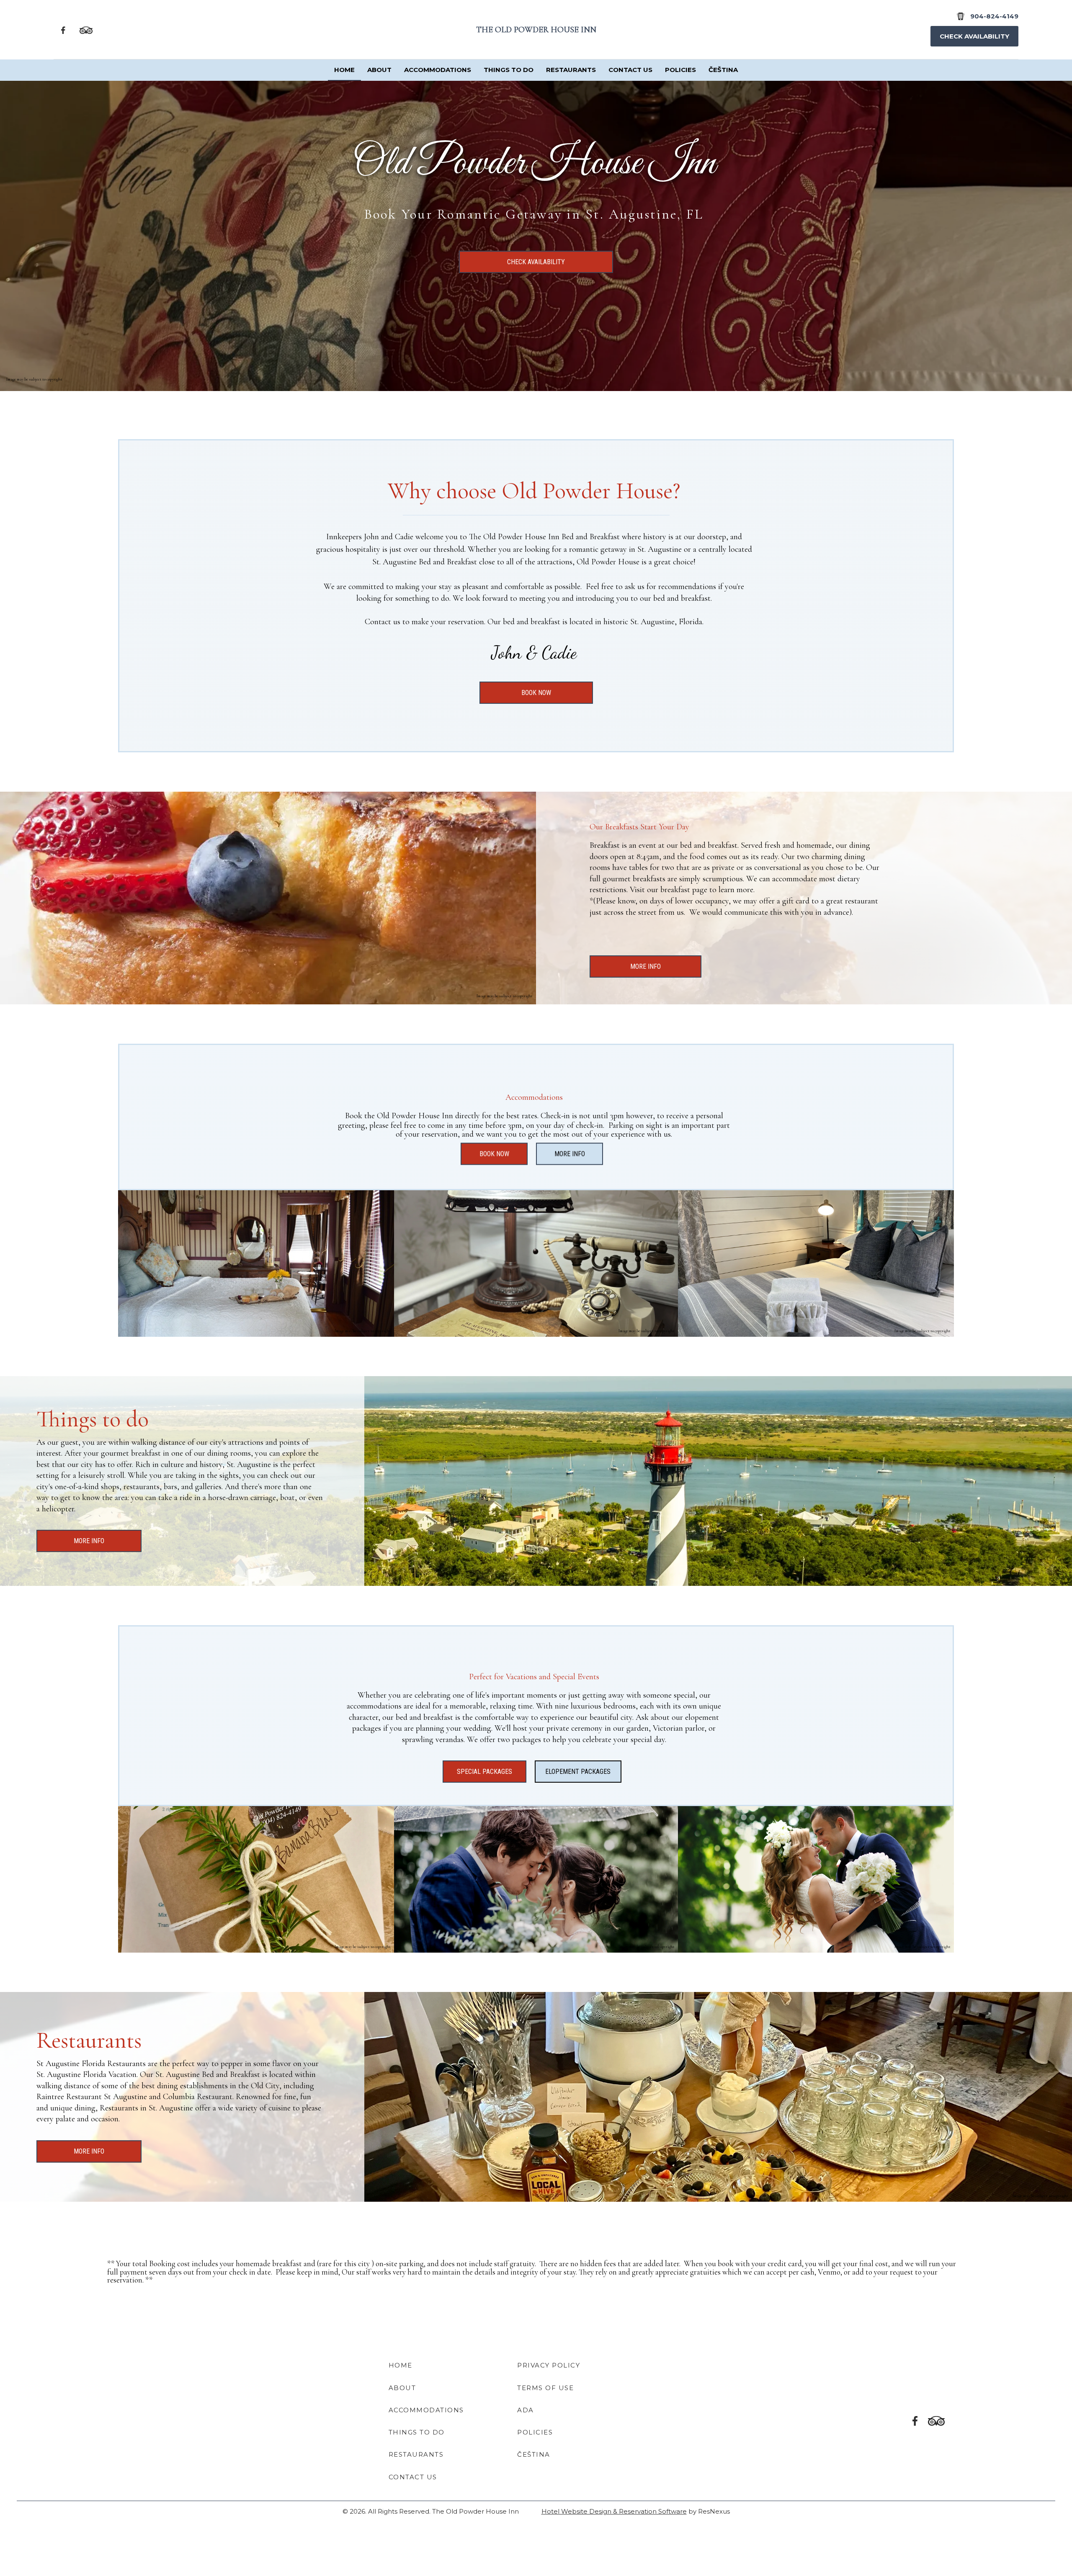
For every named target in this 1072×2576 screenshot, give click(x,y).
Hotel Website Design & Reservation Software (614, 2511)
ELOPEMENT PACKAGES (578, 1772)
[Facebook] (63, 30)
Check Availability (974, 36)
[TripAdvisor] (86, 30)
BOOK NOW (536, 693)
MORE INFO (646, 966)
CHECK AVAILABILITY (536, 262)
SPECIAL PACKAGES (484, 1772)
